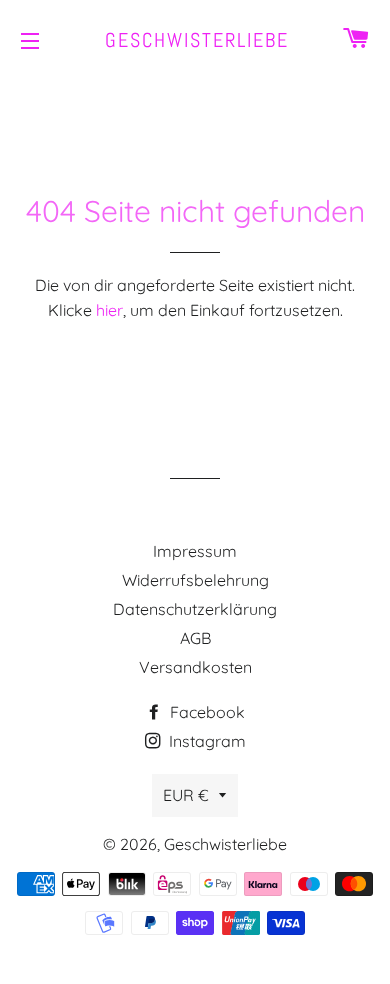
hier (109, 310)
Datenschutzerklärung (195, 609)
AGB (195, 638)
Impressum (195, 551)
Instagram (205, 741)
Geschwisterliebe (195, 40)
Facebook (205, 712)
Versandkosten (195, 667)
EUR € (186, 795)
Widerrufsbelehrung (195, 580)
